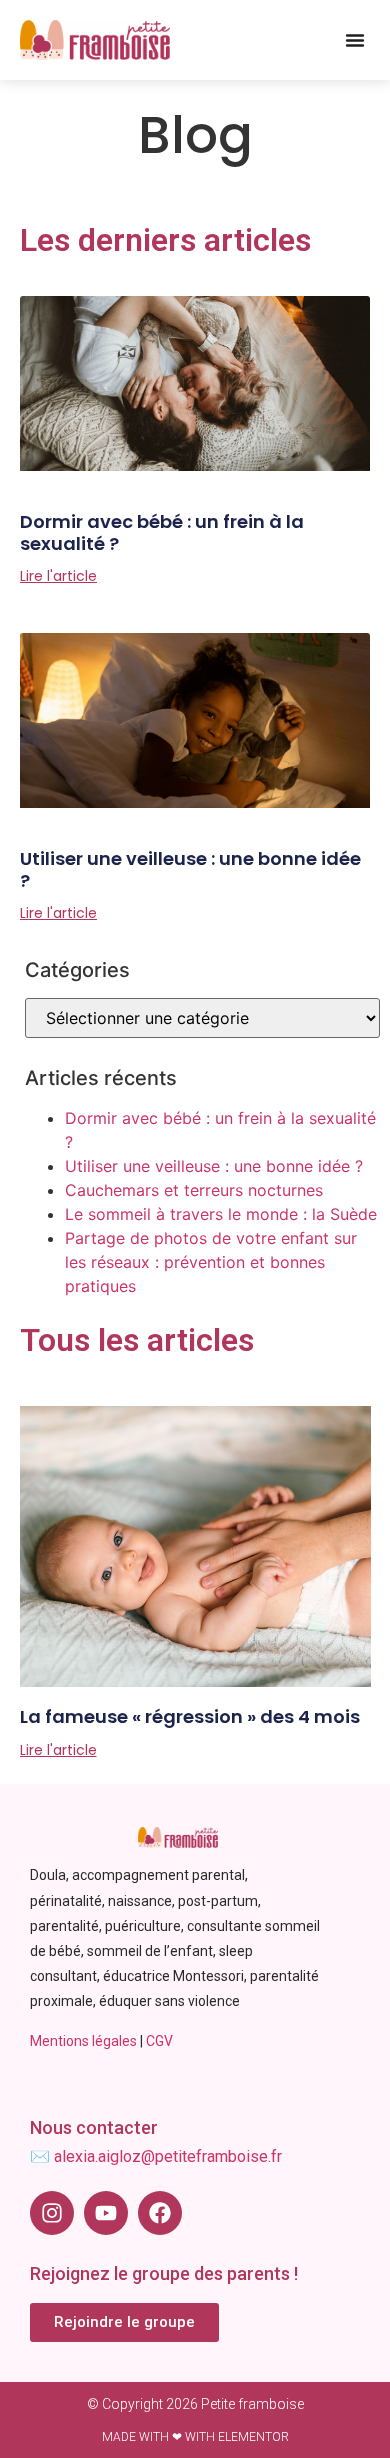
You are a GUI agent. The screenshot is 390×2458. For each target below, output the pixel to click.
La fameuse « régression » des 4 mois (190, 1716)
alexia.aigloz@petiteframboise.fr (168, 2156)
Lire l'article (58, 576)
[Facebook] (160, 2213)
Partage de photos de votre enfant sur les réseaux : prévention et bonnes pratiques (211, 1262)
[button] (355, 40)
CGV (159, 2041)
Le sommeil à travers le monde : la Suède (221, 1214)
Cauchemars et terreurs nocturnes (194, 1190)
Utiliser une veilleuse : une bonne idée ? (190, 869)
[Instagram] (52, 2213)
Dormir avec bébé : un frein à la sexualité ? (162, 532)
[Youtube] (106, 2213)
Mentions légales (83, 2041)
